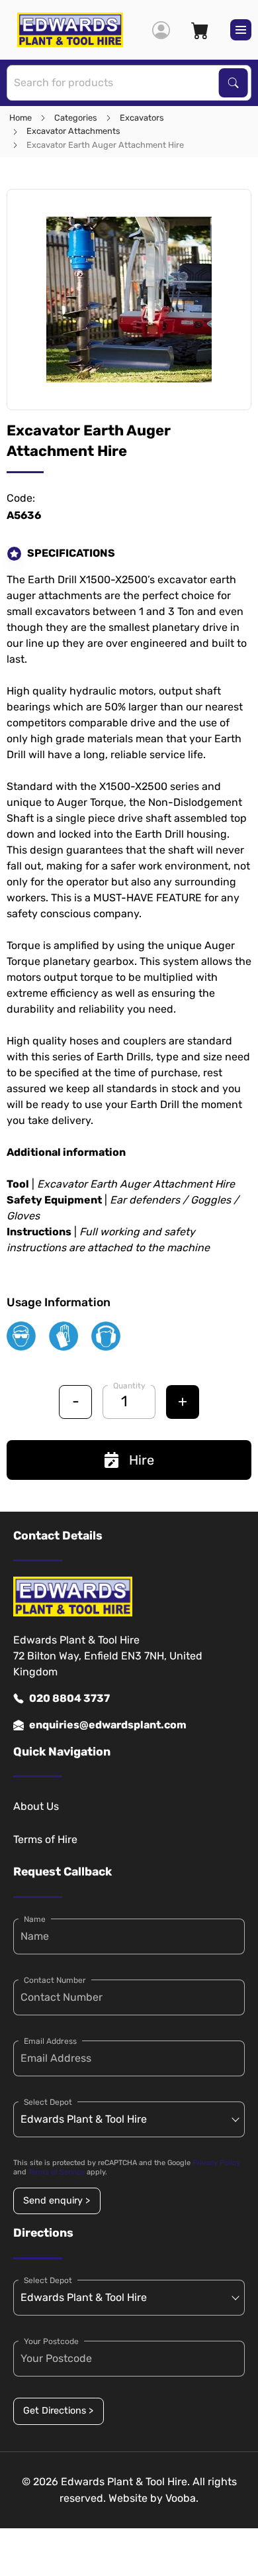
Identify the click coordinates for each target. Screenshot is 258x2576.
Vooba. (182, 2498)
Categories (76, 118)
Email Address (50, 2041)
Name (35, 1919)
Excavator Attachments (73, 131)
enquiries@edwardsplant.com (108, 1725)
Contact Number (55, 1980)
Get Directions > (58, 2411)
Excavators (142, 118)
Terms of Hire (45, 1839)
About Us (36, 1806)
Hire (142, 1460)
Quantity (129, 1386)
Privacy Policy (216, 2163)
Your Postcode (51, 2341)
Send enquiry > (57, 2201)
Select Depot (48, 2102)
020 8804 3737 (69, 1698)
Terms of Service (57, 2172)
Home (21, 118)
